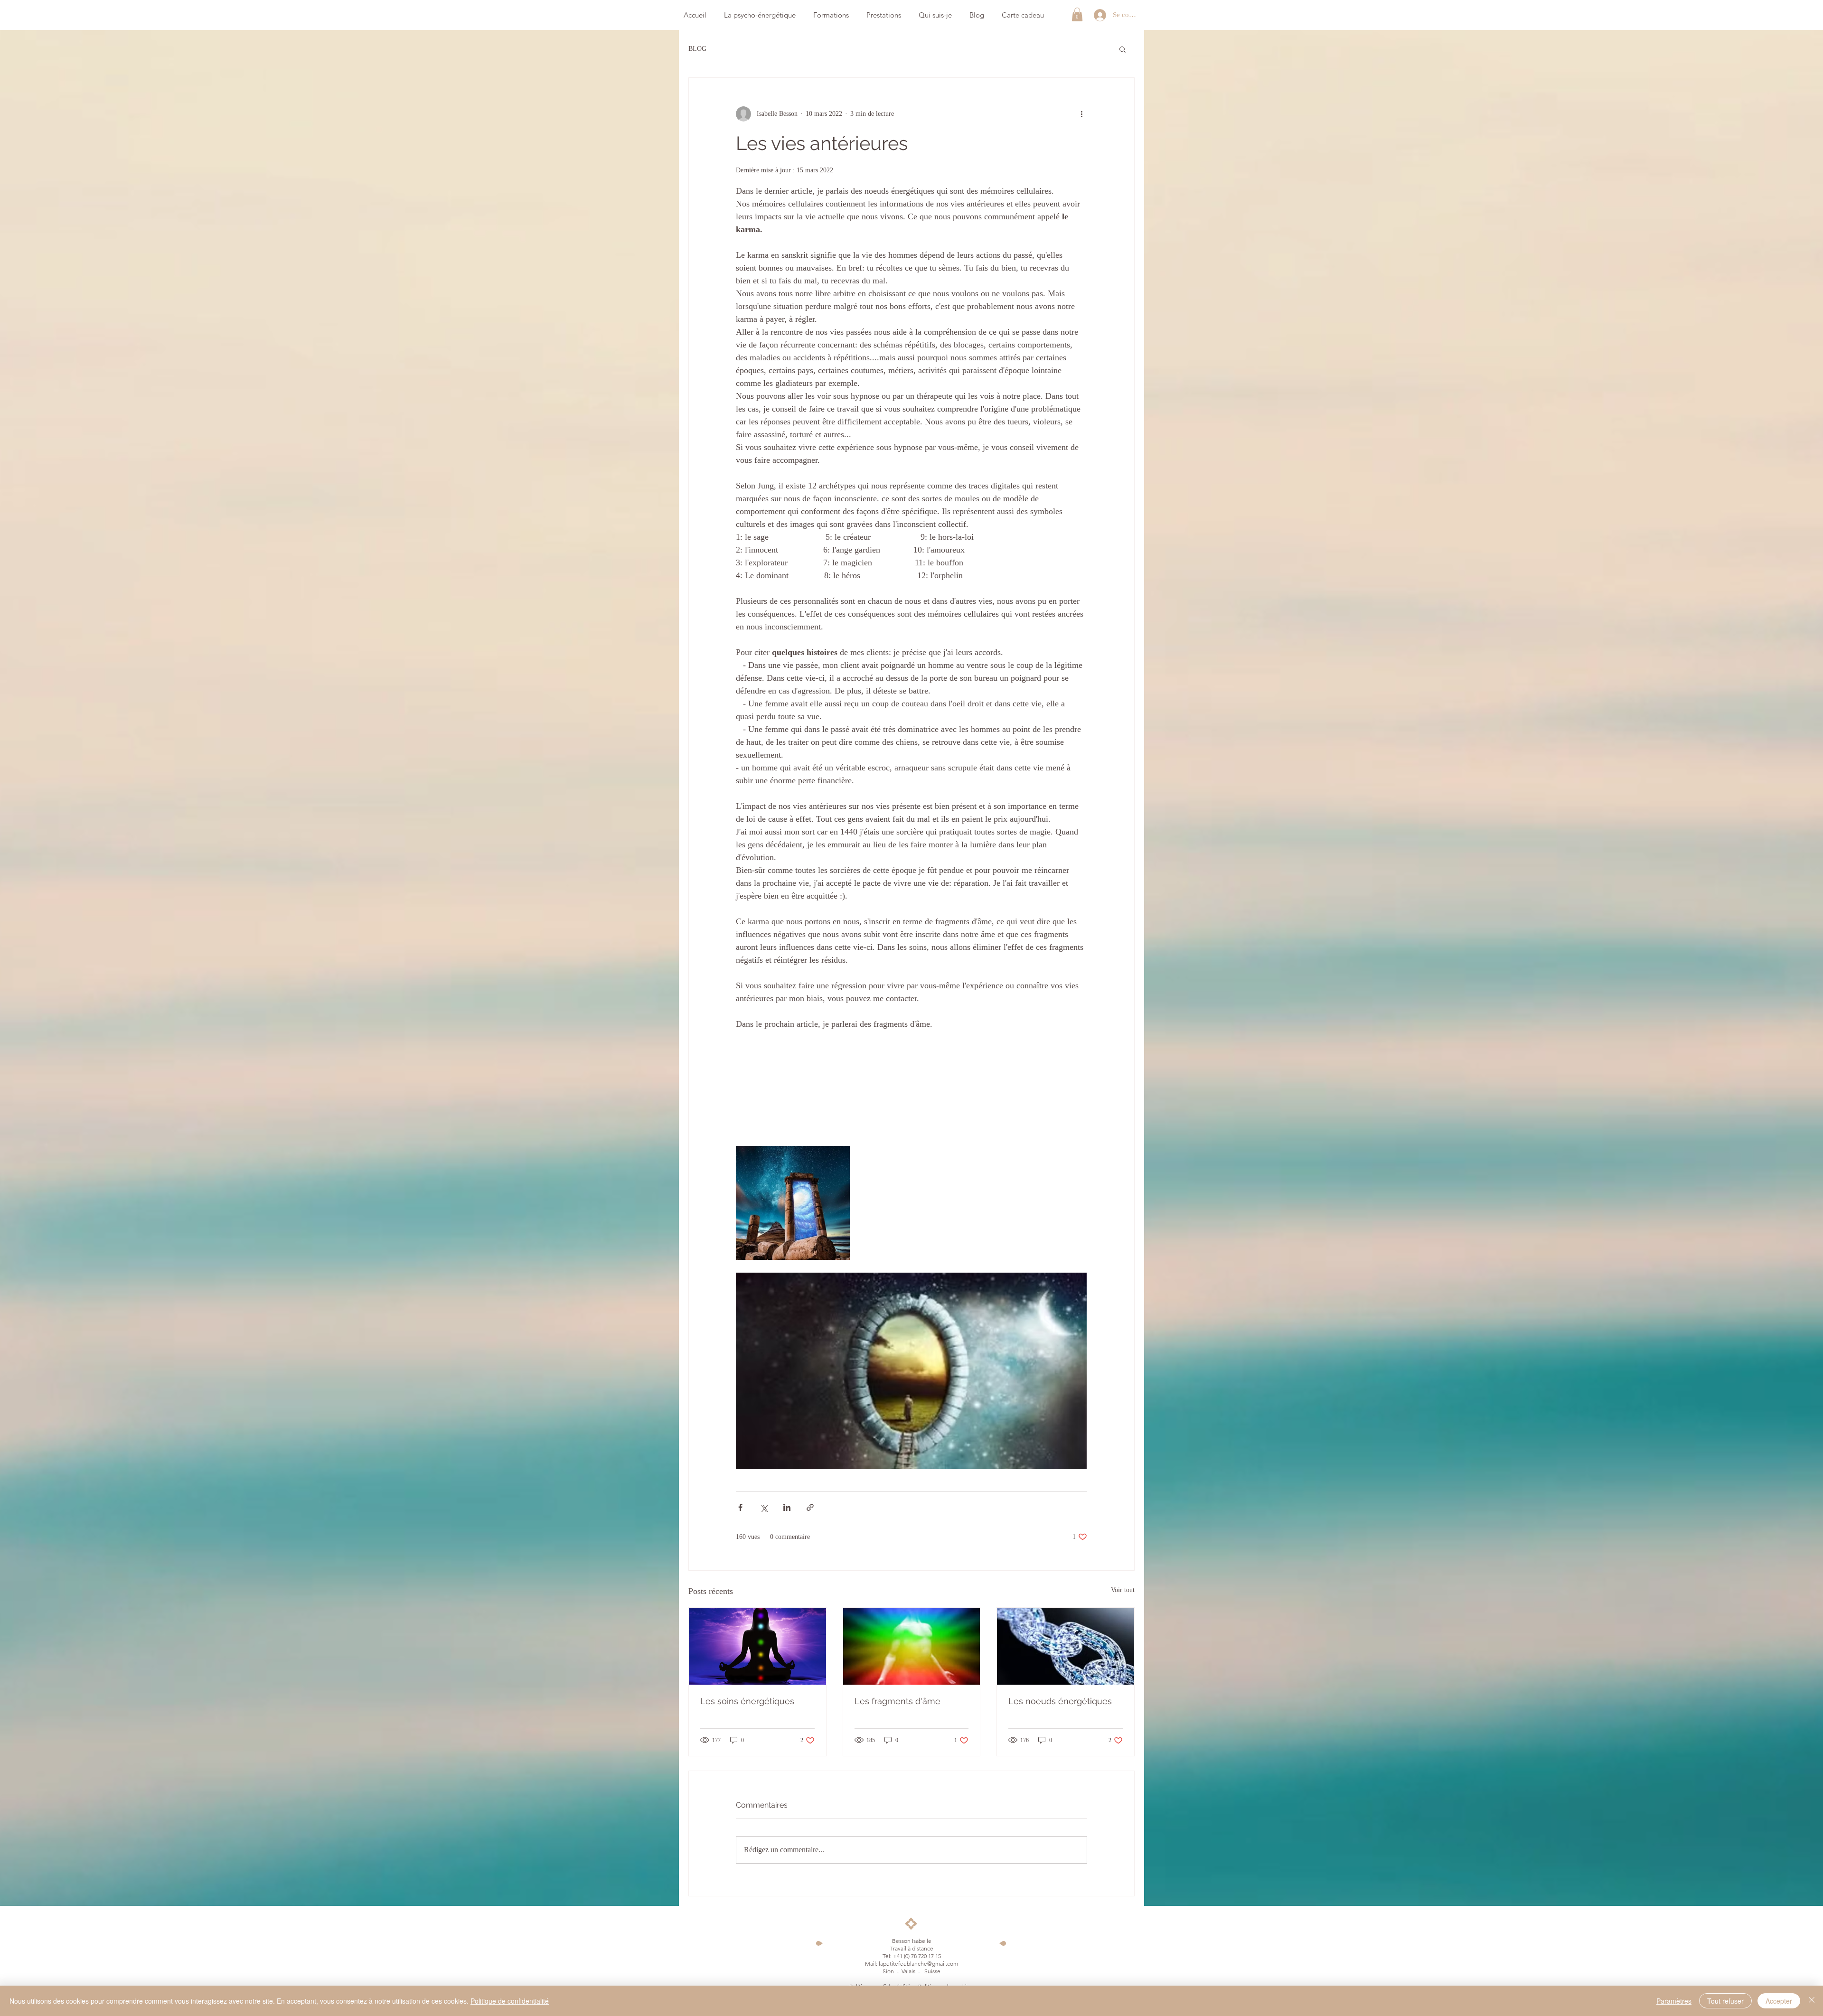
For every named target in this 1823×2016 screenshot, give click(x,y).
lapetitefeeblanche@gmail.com (918, 1964)
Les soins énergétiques (747, 1701)
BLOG (697, 49)
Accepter (1779, 2001)
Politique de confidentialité (510, 2001)
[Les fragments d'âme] (912, 1646)
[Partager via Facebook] (740, 1507)
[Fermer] (1812, 2001)
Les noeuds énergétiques (1060, 1701)
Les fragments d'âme (897, 1701)
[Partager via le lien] (810, 1507)
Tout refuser (1725, 2001)
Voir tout (1123, 1590)
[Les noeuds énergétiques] (1066, 1646)
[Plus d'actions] (1081, 114)
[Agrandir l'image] (793, 1203)
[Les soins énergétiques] (757, 1646)
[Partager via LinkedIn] (787, 1507)
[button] (1077, 14)
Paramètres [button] (1674, 2001)
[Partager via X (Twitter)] (764, 1507)
